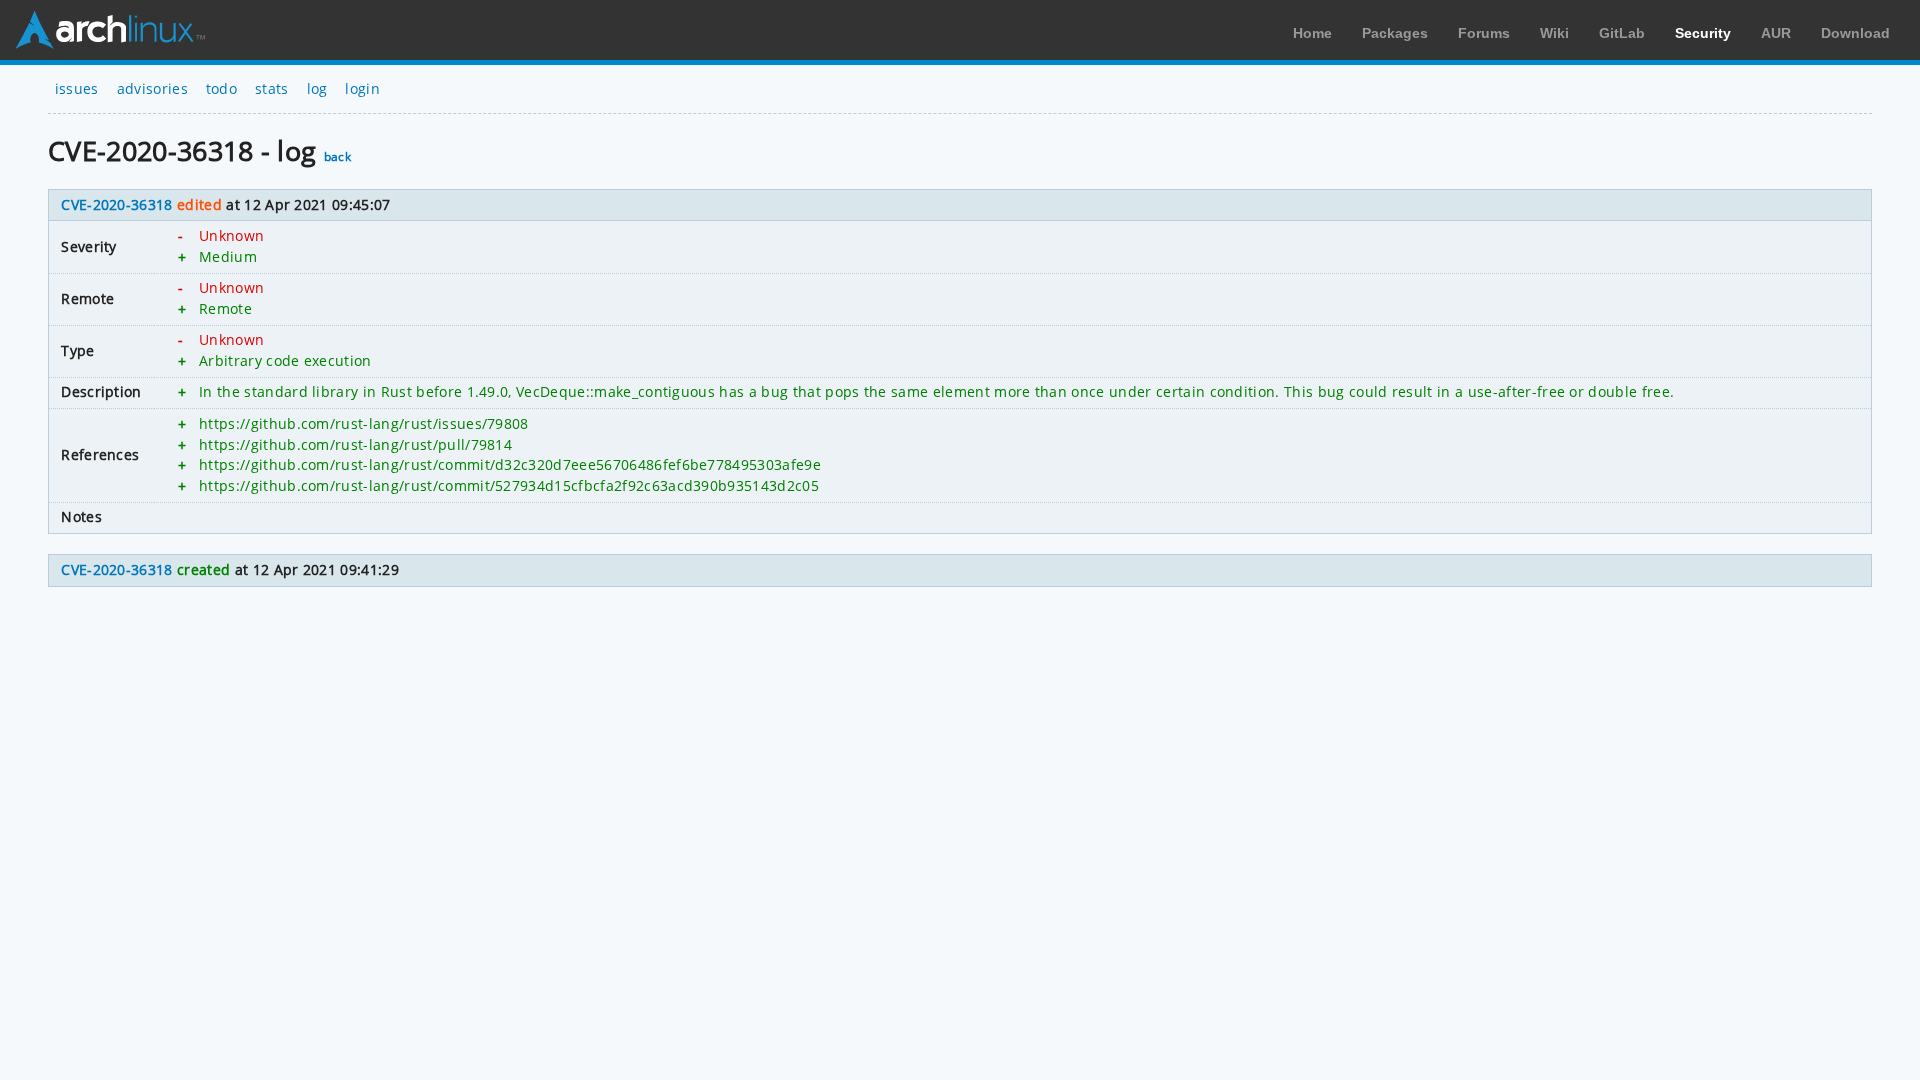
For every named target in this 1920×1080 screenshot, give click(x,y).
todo (221, 88)
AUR (1776, 33)
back (337, 156)
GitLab (1622, 33)
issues (77, 88)
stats (272, 88)
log (317, 88)
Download (1855, 33)
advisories (152, 88)
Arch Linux (110, 30)
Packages (1395, 33)
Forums (1484, 33)
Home (1312, 33)
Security (1703, 33)
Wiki (1554, 33)
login (362, 88)
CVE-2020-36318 (116, 204)
